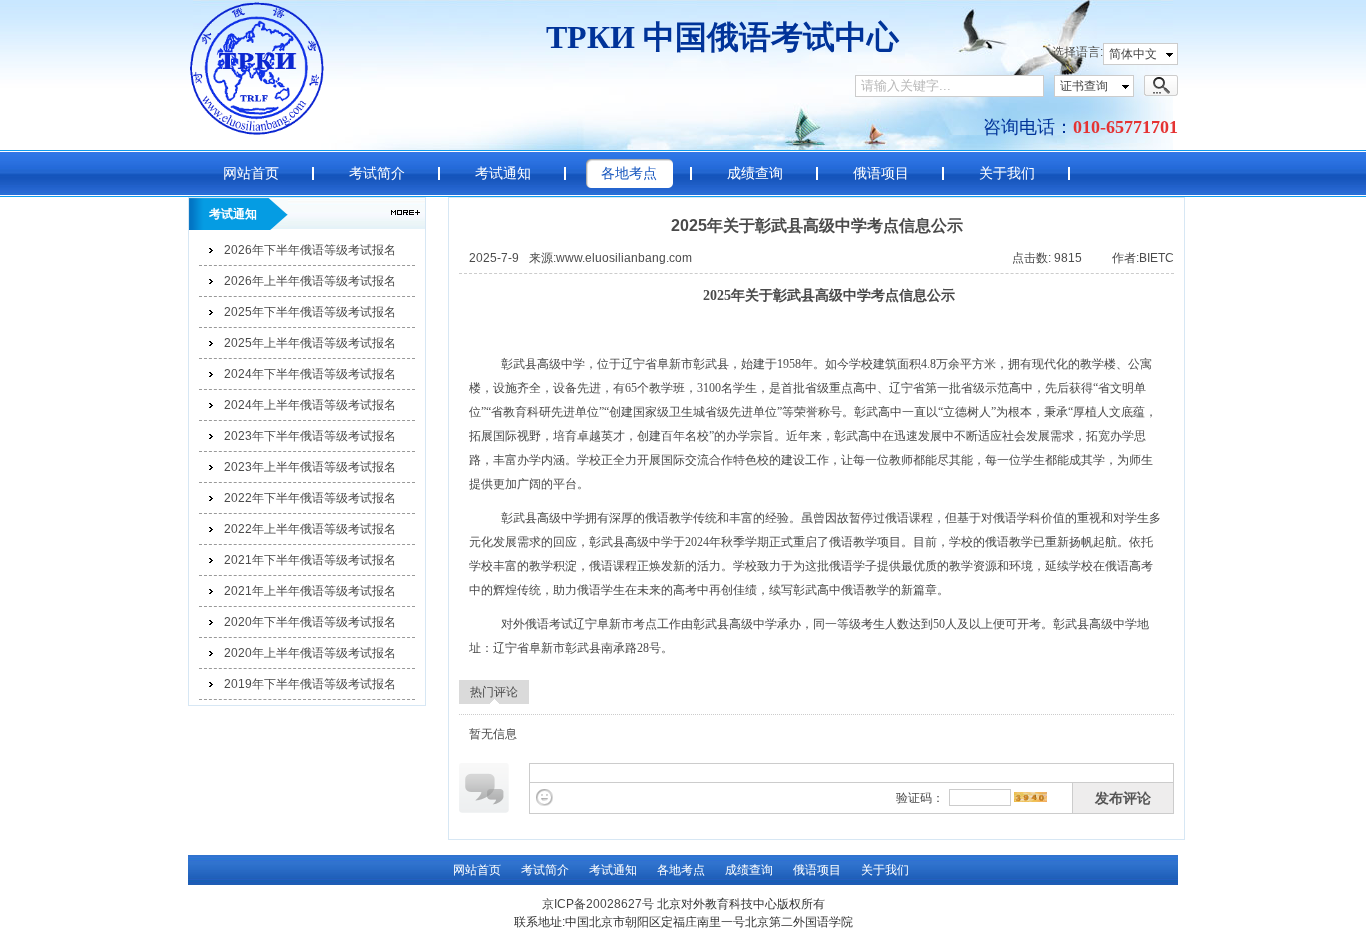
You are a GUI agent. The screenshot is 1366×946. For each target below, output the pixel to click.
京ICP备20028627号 (598, 904)
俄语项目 (881, 173)
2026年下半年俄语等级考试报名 (310, 250)
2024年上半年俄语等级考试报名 (310, 405)
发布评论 (1123, 798)
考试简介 (377, 173)
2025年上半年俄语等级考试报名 (310, 343)
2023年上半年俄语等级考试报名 (310, 467)
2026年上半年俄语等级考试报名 (310, 281)
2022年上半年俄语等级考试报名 (310, 529)
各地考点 (629, 173)
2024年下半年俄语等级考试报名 (310, 374)
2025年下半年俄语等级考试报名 (310, 312)
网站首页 (251, 173)
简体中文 (1133, 54)
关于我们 (1007, 173)
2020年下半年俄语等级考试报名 (310, 622)
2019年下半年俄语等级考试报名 (310, 684)
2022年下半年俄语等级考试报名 (310, 498)
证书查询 (1084, 86)
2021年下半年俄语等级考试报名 (310, 560)
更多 (405, 212)
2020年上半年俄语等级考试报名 (310, 653)
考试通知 (503, 173)
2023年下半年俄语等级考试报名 (310, 436)
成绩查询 (755, 173)
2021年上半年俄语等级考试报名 (310, 591)
